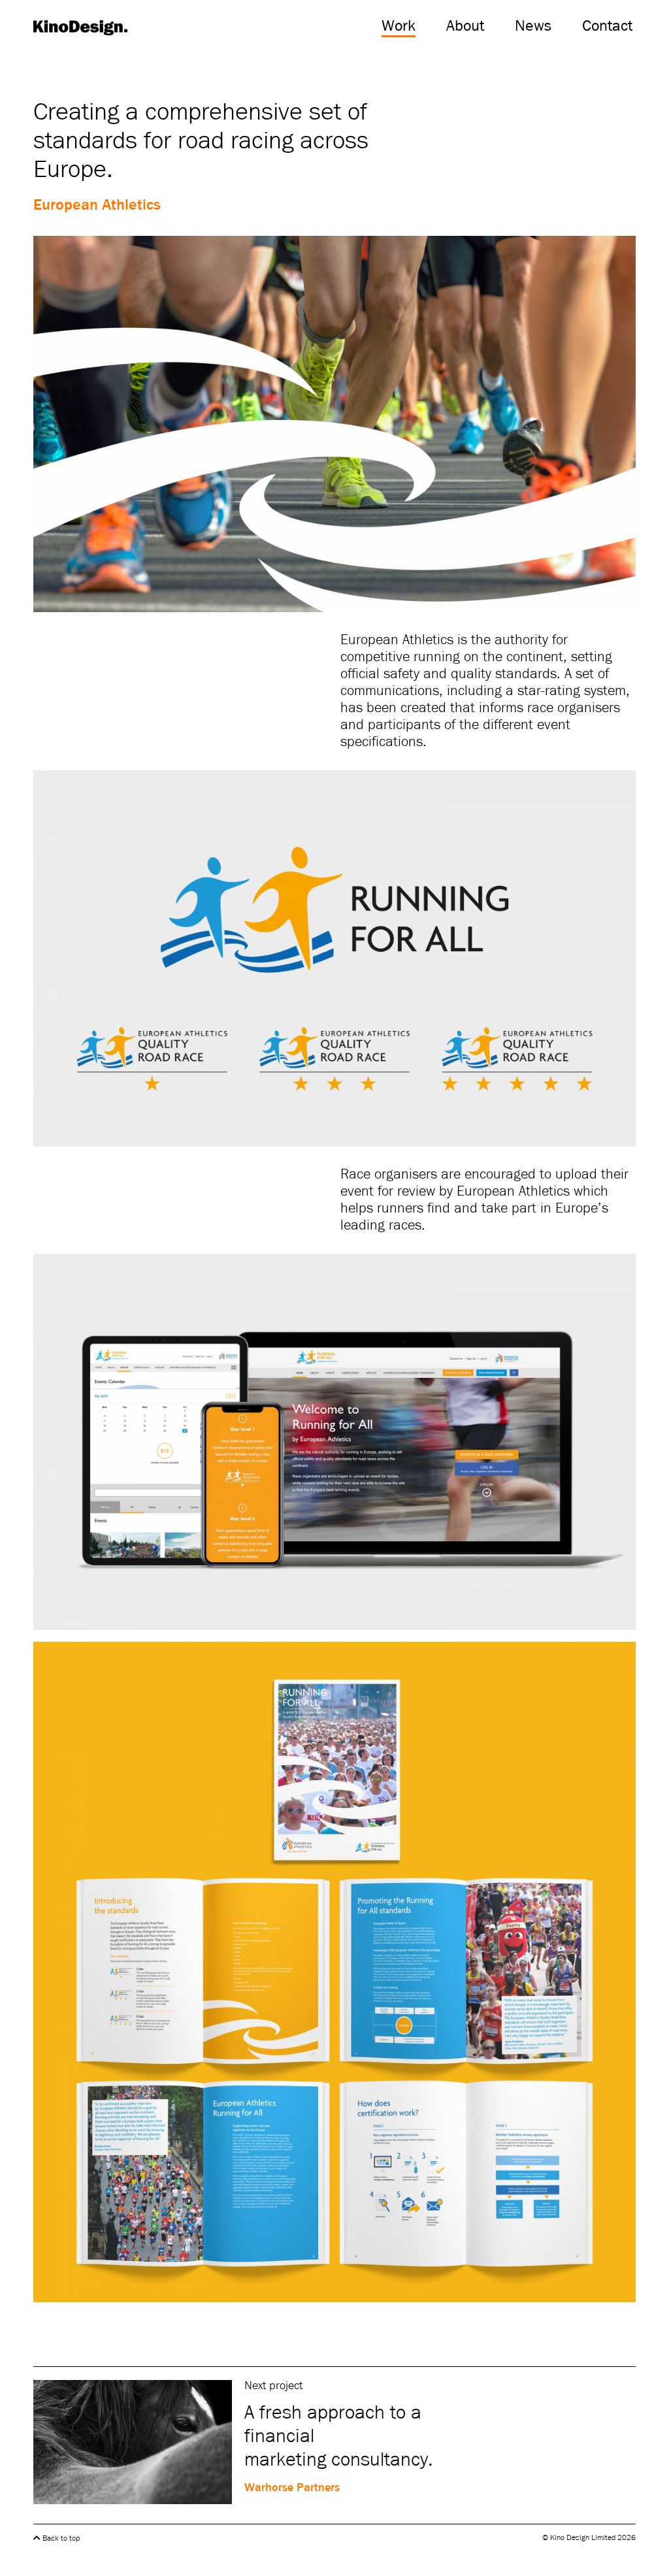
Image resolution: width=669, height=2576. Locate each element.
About (465, 26)
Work (399, 26)
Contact (607, 26)
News (533, 26)
